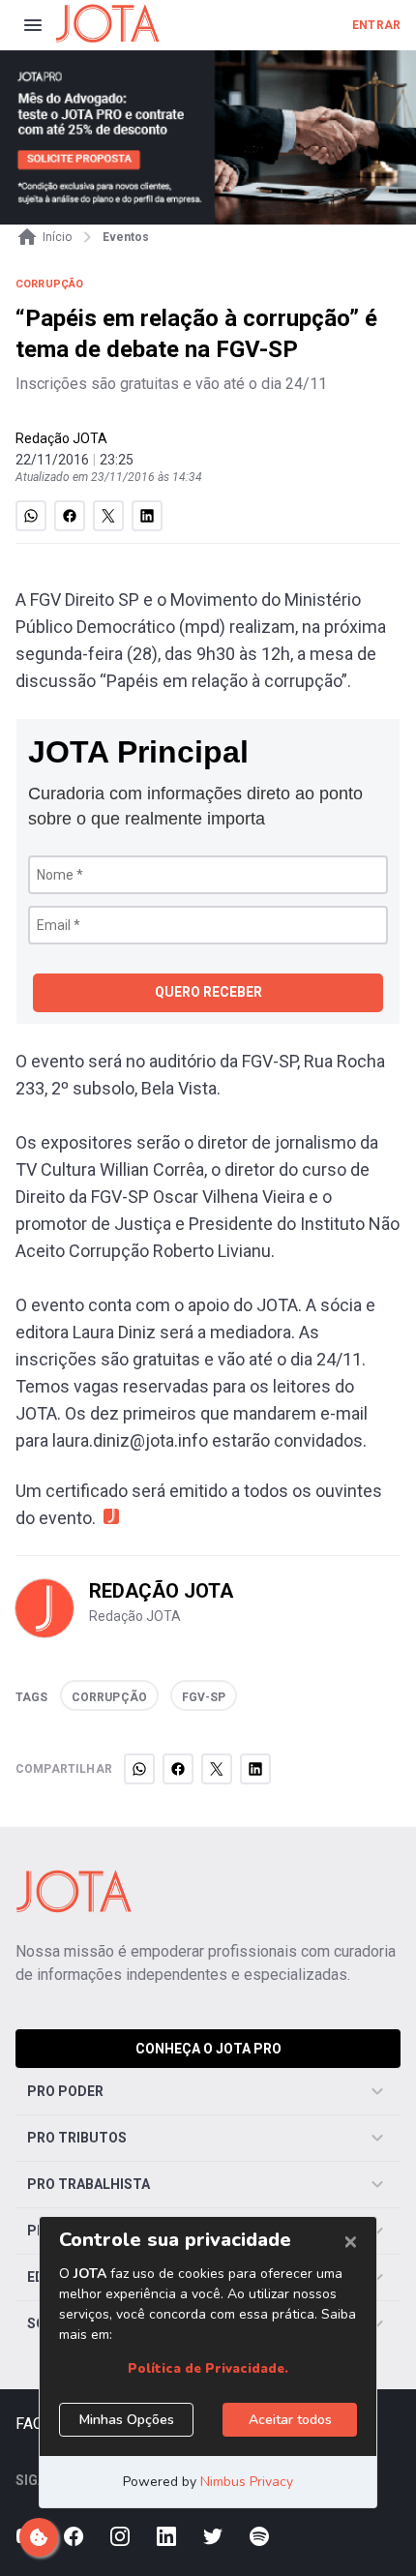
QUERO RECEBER (208, 992)
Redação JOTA (61, 438)
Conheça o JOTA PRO (208, 2049)
